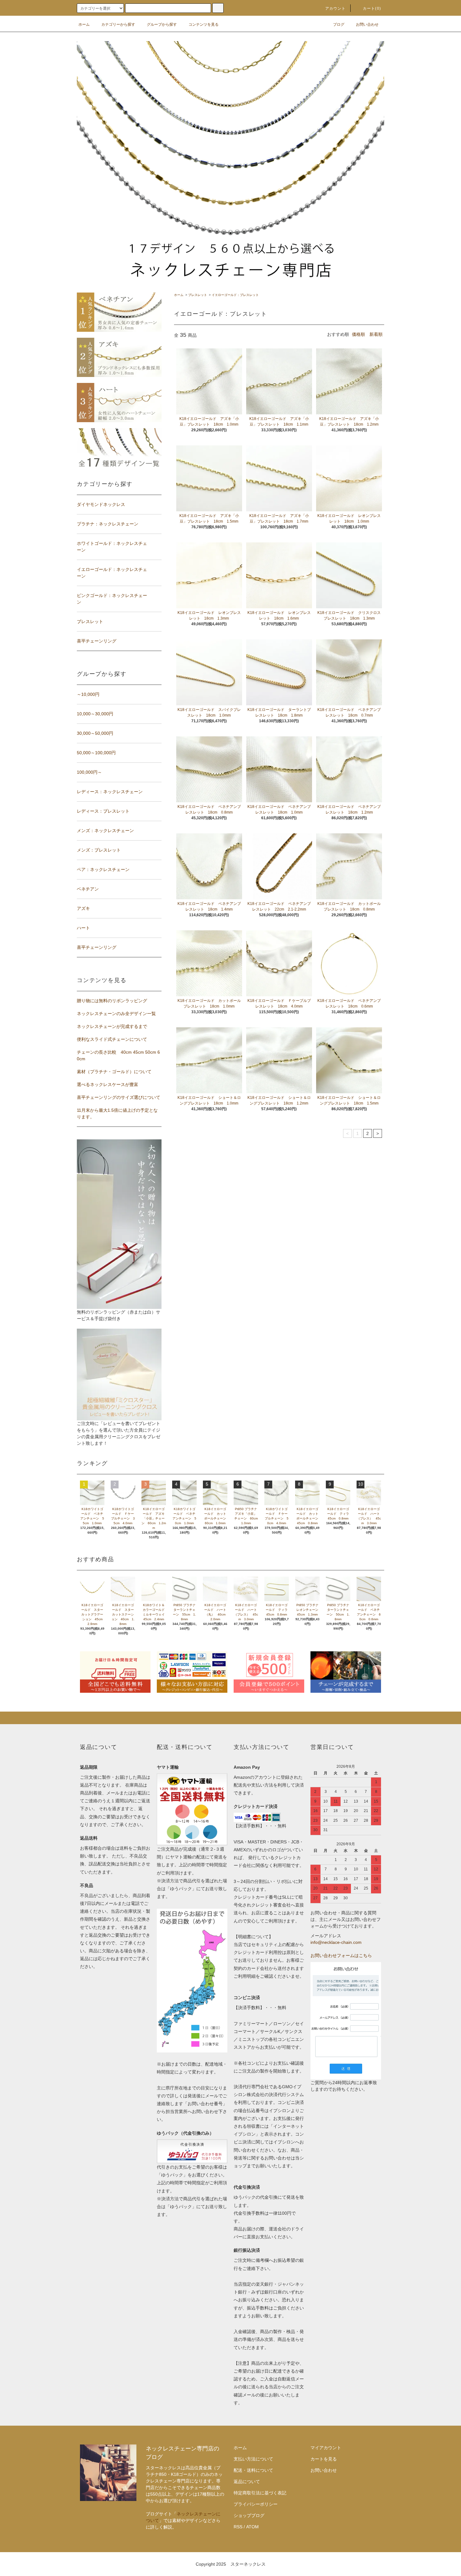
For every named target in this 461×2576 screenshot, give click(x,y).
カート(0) (372, 8)
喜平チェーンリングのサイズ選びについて (119, 1097)
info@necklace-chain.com (336, 1942)
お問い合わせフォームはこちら (341, 1955)
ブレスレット (198, 295)
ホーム (84, 24)
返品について (247, 2482)
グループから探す (162, 24)
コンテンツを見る (204, 24)
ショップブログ (249, 2515)
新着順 (376, 334)
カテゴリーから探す (118, 24)
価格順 (358, 334)
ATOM (252, 2527)
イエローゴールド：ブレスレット (235, 295)
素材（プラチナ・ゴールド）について (114, 1072)
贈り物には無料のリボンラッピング (112, 1001)
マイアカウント (326, 2448)
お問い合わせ (367, 24)
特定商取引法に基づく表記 (260, 2493)
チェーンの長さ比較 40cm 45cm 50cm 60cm (118, 1055)
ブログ (339, 24)
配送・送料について (253, 2470)
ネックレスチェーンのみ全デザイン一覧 (116, 1014)
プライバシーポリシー (256, 2504)
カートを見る (324, 2459)
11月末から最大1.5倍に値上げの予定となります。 (117, 1113)
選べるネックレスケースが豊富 (108, 1084)
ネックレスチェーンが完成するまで (112, 1026)
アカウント (336, 8)
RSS (238, 2527)
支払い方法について (253, 2459)
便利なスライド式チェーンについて (112, 1039)
